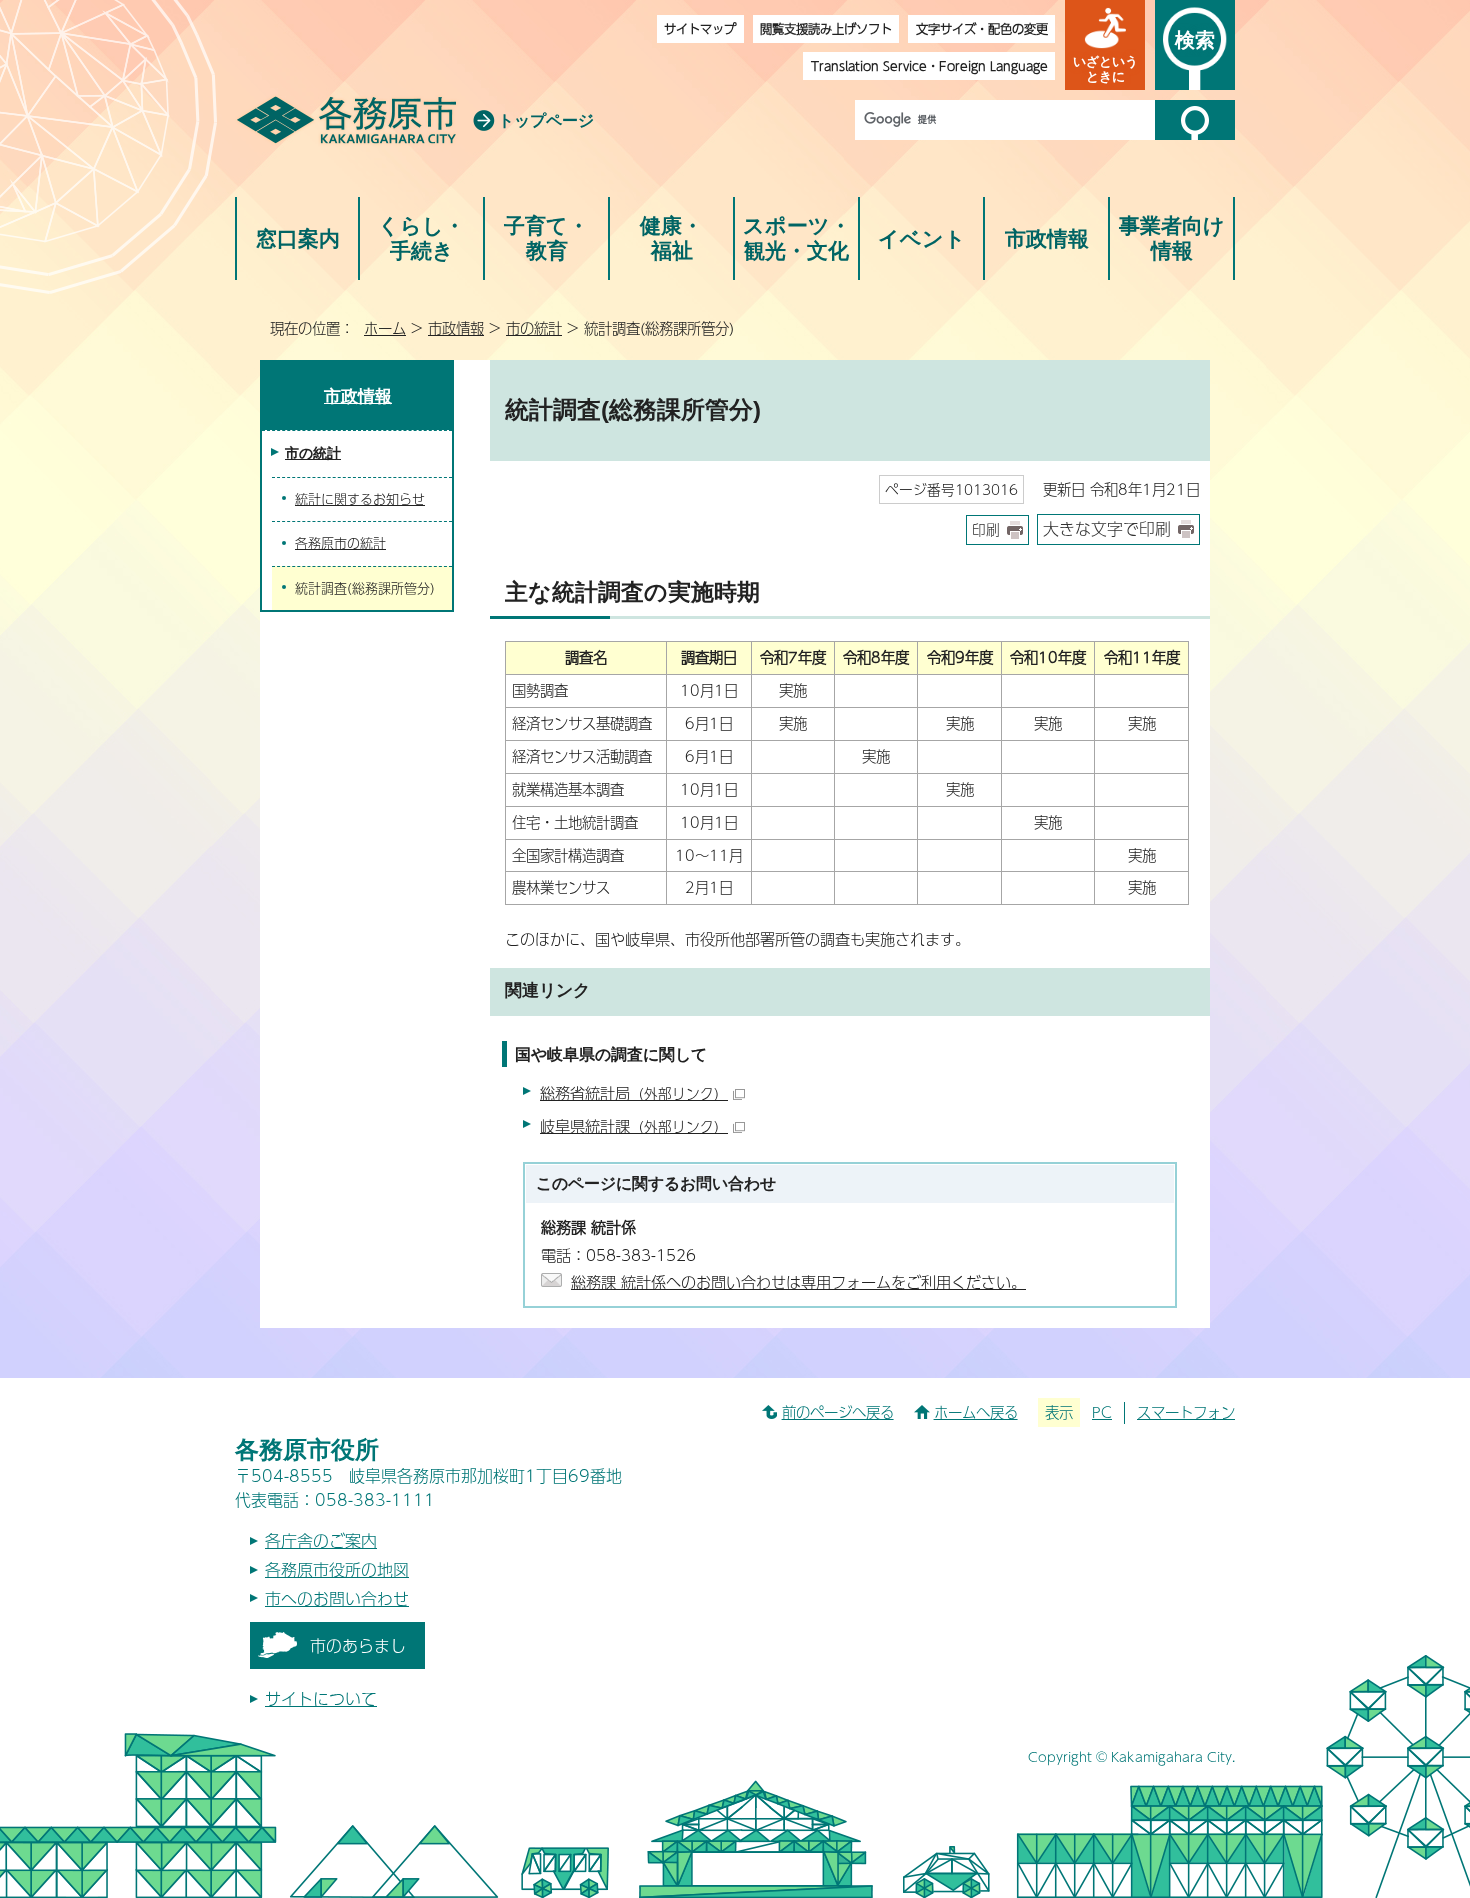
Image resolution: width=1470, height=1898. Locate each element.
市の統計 (534, 328)
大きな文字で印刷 (1107, 528)
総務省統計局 (634, 1092)
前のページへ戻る (838, 1412)
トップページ (546, 120)
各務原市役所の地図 (337, 1569)
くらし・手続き (421, 238)
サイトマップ (700, 28)
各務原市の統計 (340, 543)
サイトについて (321, 1698)
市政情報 (1047, 238)
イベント (922, 238)
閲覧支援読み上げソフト (826, 28)
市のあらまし (358, 1645)
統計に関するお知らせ (360, 499)
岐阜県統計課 (634, 1125)
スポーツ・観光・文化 (797, 238)
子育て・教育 (546, 238)
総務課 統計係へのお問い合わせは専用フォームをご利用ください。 (798, 1281)
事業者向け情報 (1172, 238)
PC (1102, 1412)
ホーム (385, 328)
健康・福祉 (671, 238)
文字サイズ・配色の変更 (982, 28)
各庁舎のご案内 (321, 1540)
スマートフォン (1186, 1412)
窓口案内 (298, 238)
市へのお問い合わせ (337, 1598)
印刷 (986, 529)
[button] (1105, 45)
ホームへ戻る (976, 1412)
